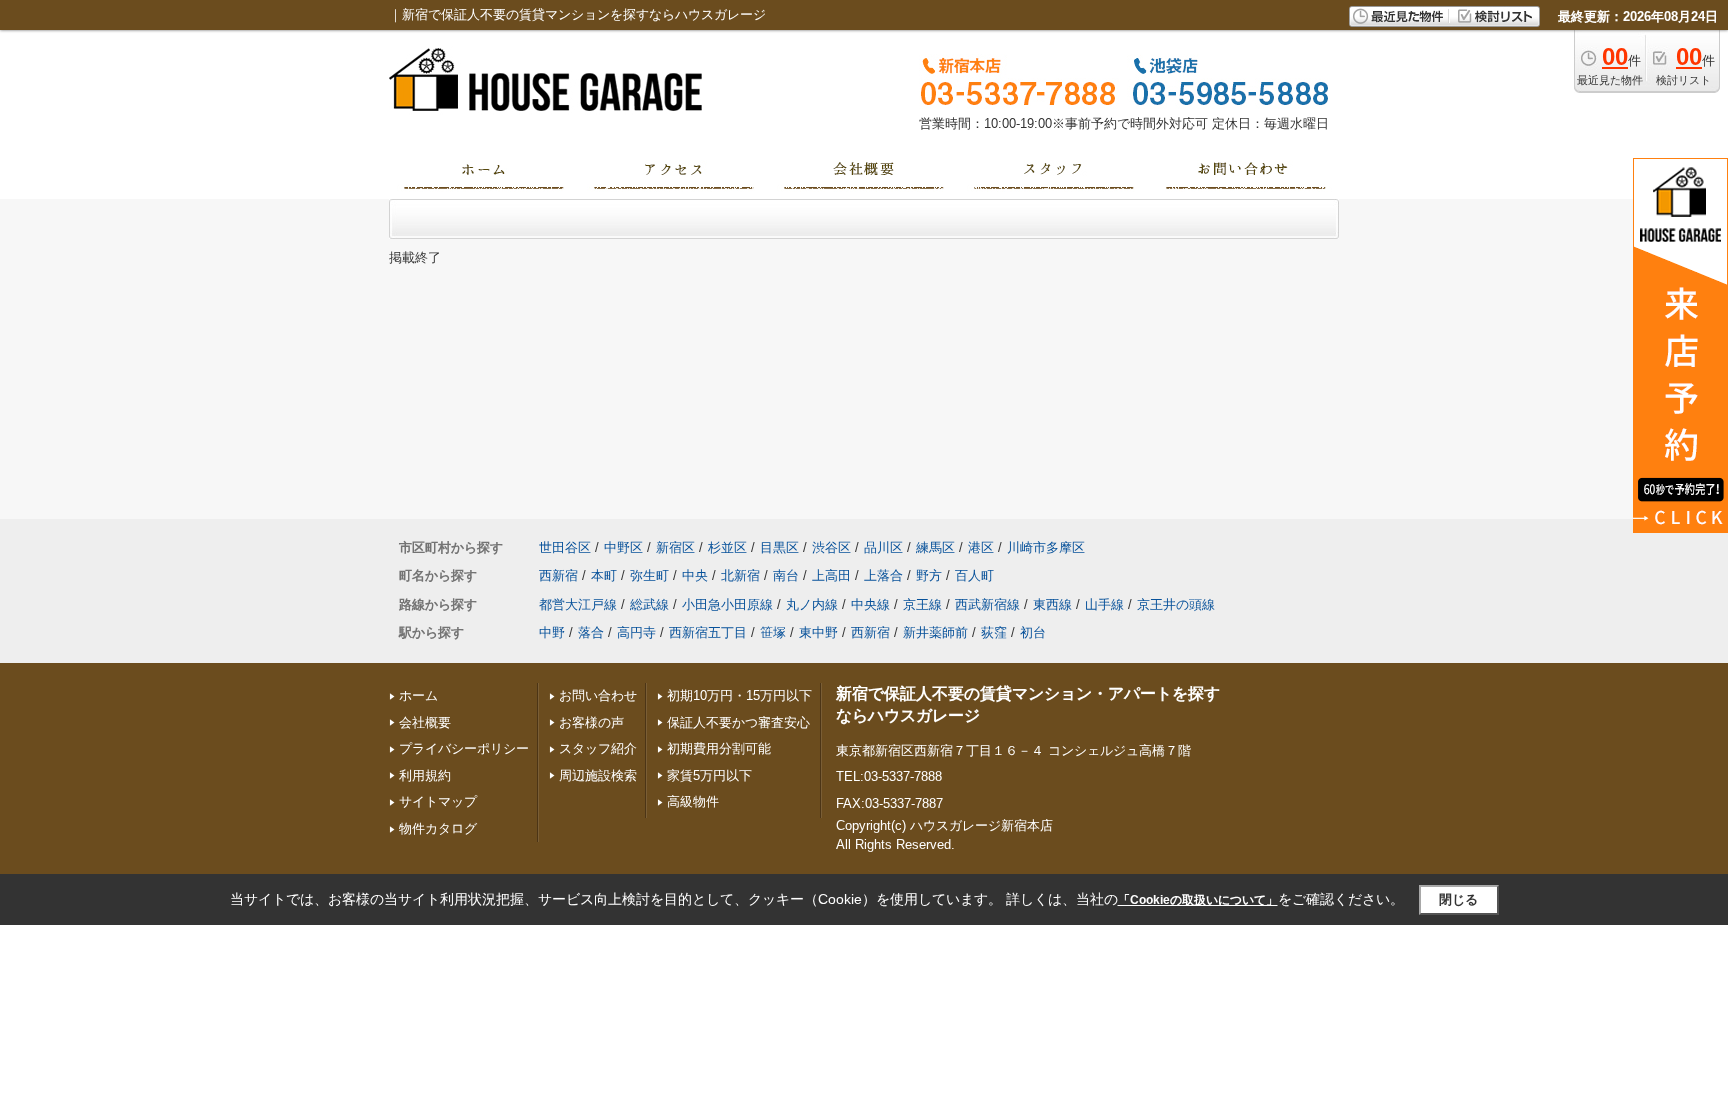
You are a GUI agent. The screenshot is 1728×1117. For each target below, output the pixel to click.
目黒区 (779, 547)
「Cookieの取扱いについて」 (1198, 900)
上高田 (831, 575)
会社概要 (425, 722)
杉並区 (727, 547)
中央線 (870, 604)
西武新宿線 (987, 604)
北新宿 (740, 575)
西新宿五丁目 (708, 632)
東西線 (1052, 604)
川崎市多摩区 (1046, 547)
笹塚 (773, 632)
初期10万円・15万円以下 (739, 695)
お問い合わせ (598, 695)
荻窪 (994, 632)
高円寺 (636, 632)
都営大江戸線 (578, 604)
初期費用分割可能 (719, 748)
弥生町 (649, 575)
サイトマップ (438, 801)
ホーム (418, 695)
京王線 (922, 604)
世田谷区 (565, 547)
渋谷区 (831, 547)
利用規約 (425, 775)
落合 (591, 632)
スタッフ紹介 (598, 748)
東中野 (818, 632)
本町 (604, 575)
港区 (981, 547)
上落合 (883, 575)
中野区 (623, 547)
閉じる (1458, 899)
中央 (695, 575)
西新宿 (558, 575)
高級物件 (693, 801)
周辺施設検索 (598, 775)
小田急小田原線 (727, 604)
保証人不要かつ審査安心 (738, 722)
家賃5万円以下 (709, 775)
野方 (929, 575)
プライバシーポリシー (464, 748)
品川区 (883, 547)
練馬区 (935, 547)
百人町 (974, 575)
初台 (1033, 632)
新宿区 (675, 547)
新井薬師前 (935, 632)
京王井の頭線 (1176, 604)
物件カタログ (438, 828)
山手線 (1104, 604)
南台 (786, 575)
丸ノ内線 (812, 604)
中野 (552, 632)
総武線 (649, 604)
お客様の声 (591, 722)
